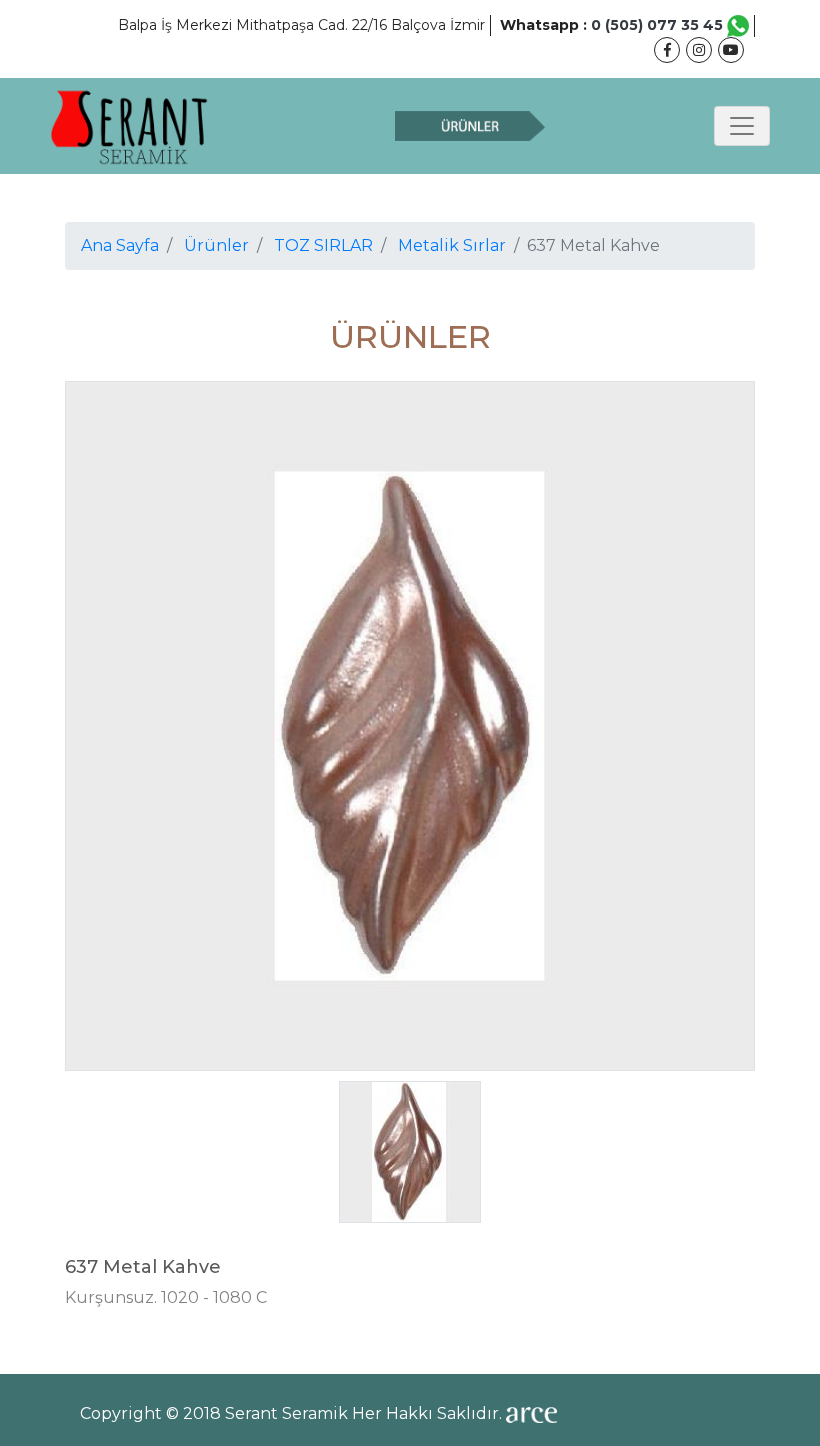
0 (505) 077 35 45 (659, 25)
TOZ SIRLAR (323, 245)
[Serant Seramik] (130, 126)
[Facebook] (667, 50)
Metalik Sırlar (452, 245)
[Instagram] (699, 50)
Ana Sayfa (120, 245)
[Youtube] (731, 50)
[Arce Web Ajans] (531, 1413)
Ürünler (216, 245)
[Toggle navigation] (742, 126)
